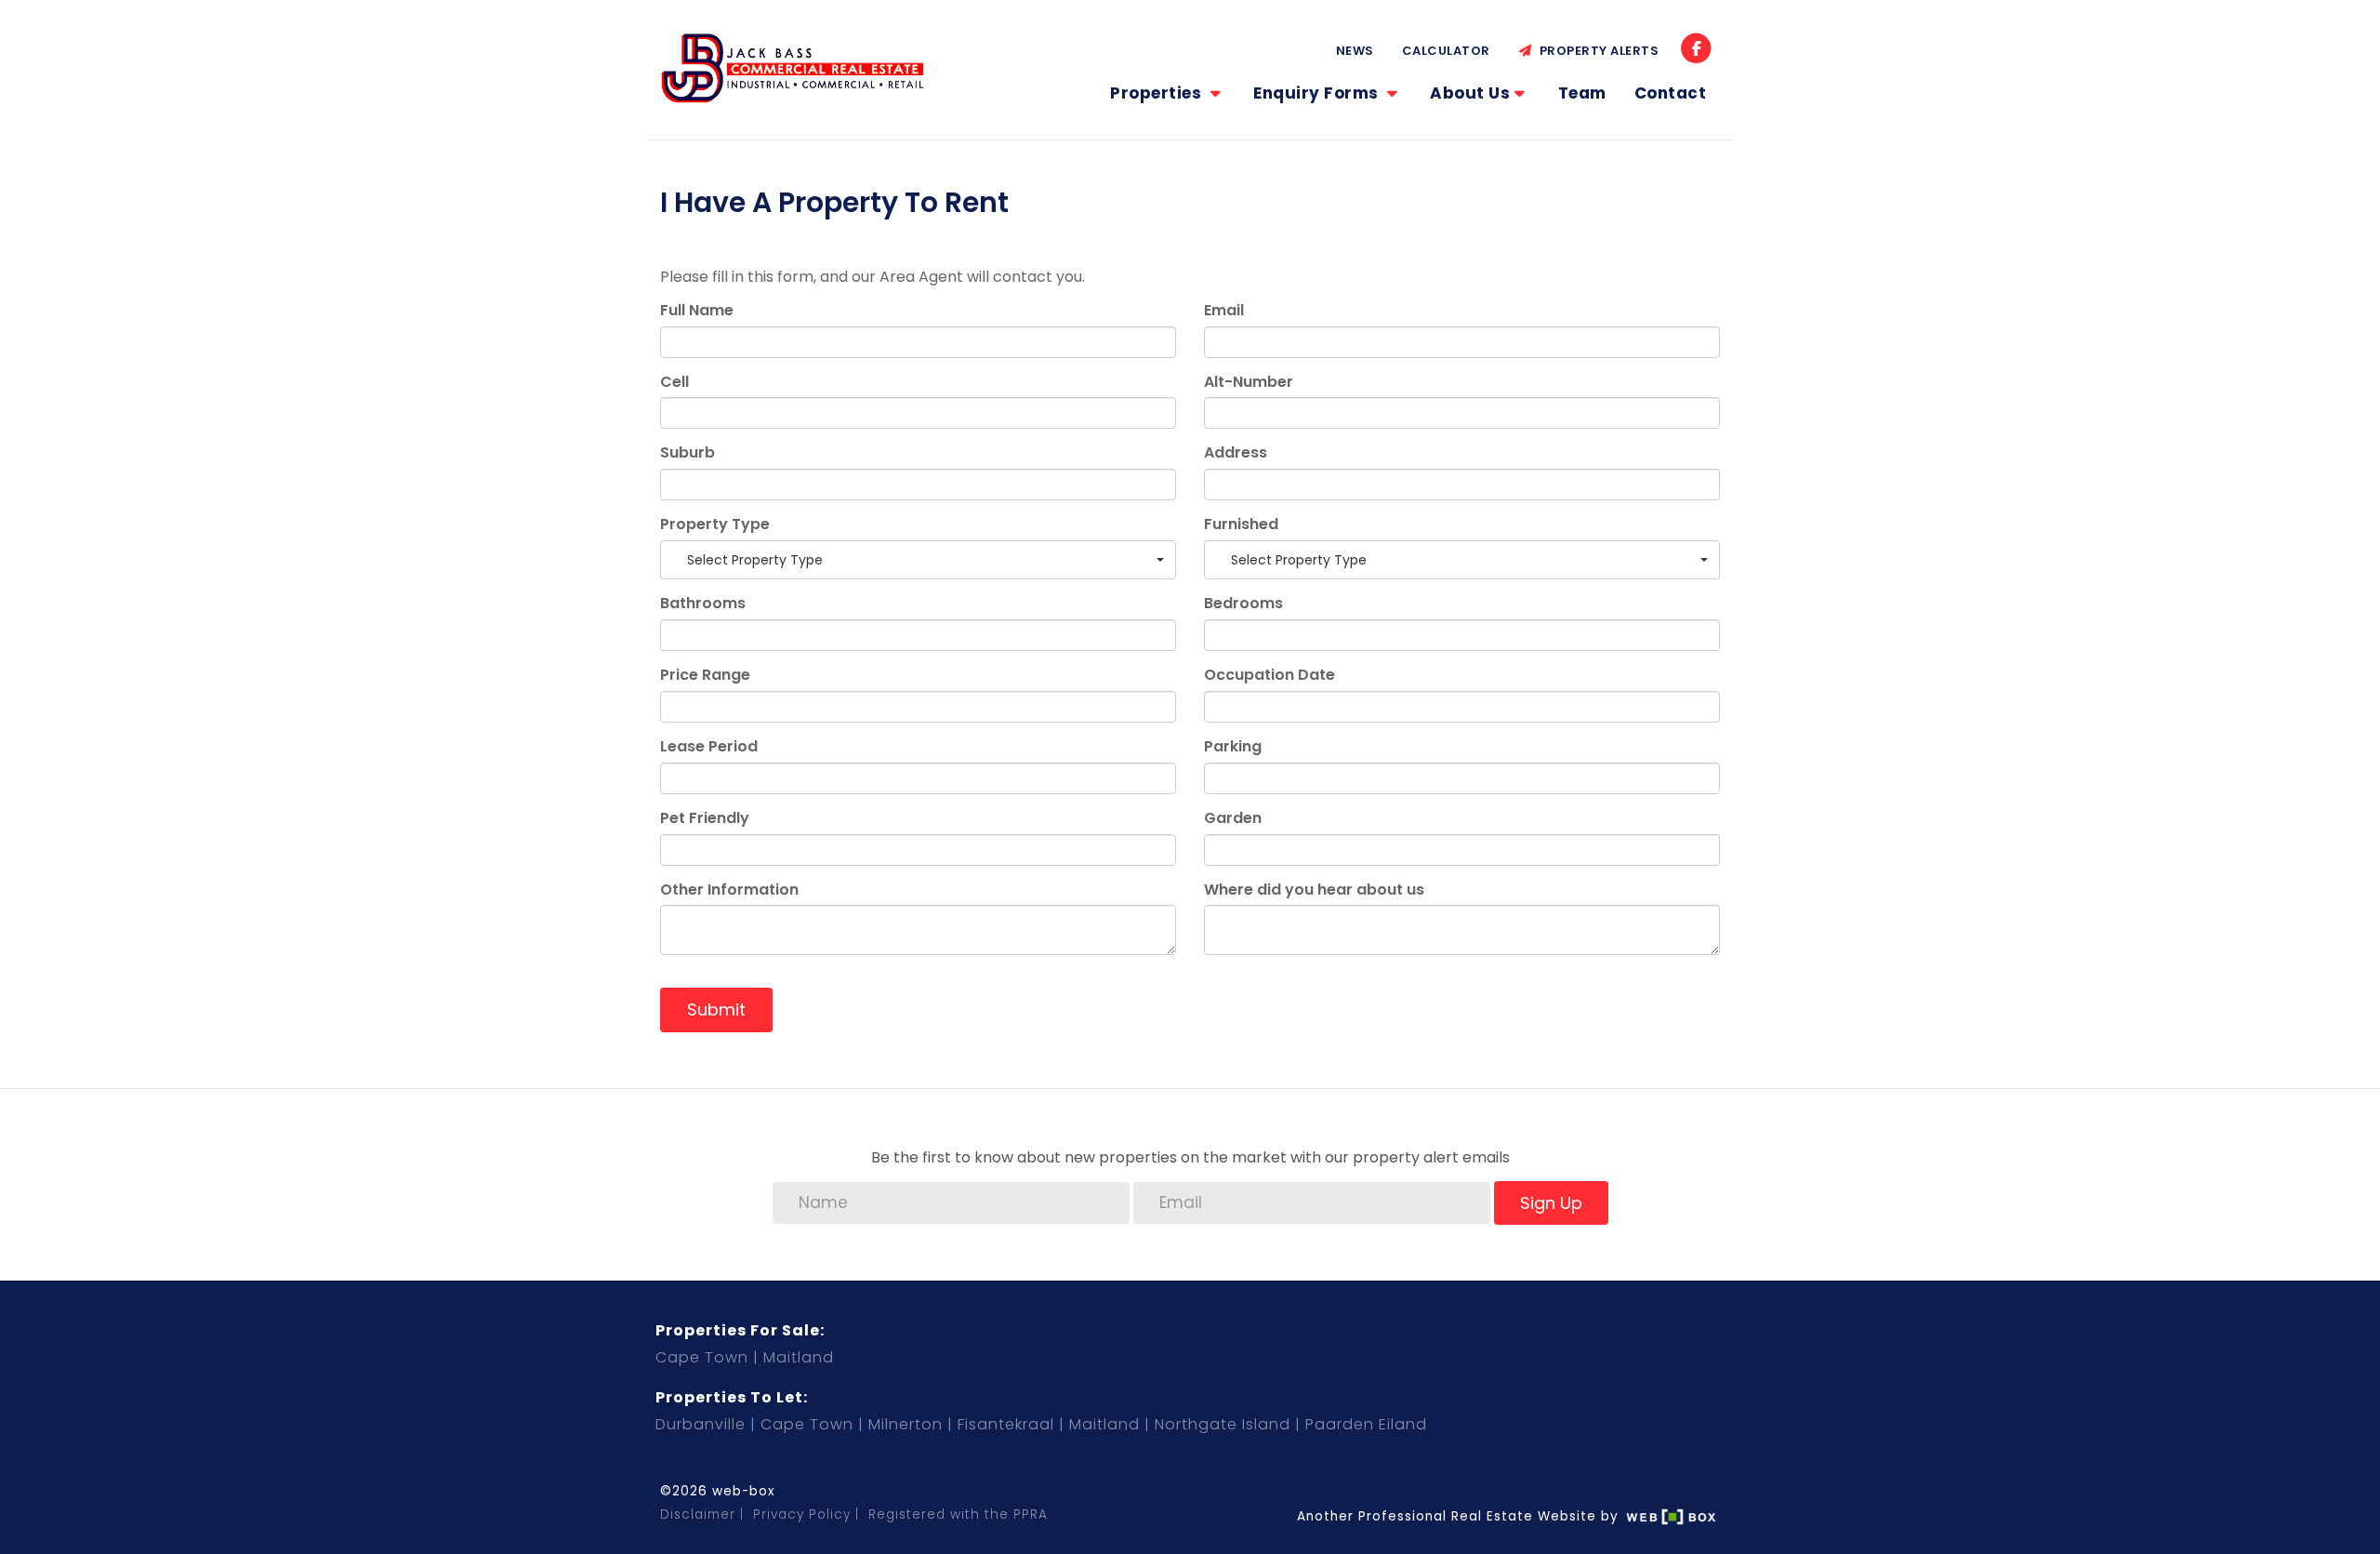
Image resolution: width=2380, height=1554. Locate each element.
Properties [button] (1158, 93)
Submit (716, 1009)
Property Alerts (1596, 51)
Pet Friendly (705, 818)
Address (1236, 453)
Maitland (799, 1357)
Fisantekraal (1006, 1424)
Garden (1233, 818)
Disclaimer (698, 1514)
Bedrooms (1243, 604)
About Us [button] (1470, 93)
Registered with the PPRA (958, 1514)
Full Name (697, 311)
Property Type (715, 525)
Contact (1671, 93)
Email (1224, 311)
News (1355, 51)
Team (1582, 93)
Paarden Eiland (1366, 1424)
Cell (674, 382)
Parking (1233, 747)
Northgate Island (1223, 1424)
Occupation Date (1269, 675)
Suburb (688, 453)
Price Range (705, 675)
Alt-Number (1249, 382)
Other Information (729, 890)
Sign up (1551, 1203)
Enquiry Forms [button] (1318, 93)
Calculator (1446, 51)
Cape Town (702, 1357)
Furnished (1241, 525)
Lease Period (709, 747)
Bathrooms (703, 604)
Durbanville (701, 1424)
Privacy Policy (802, 1514)
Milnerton (906, 1424)
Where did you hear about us (1314, 890)
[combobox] (918, 560)
